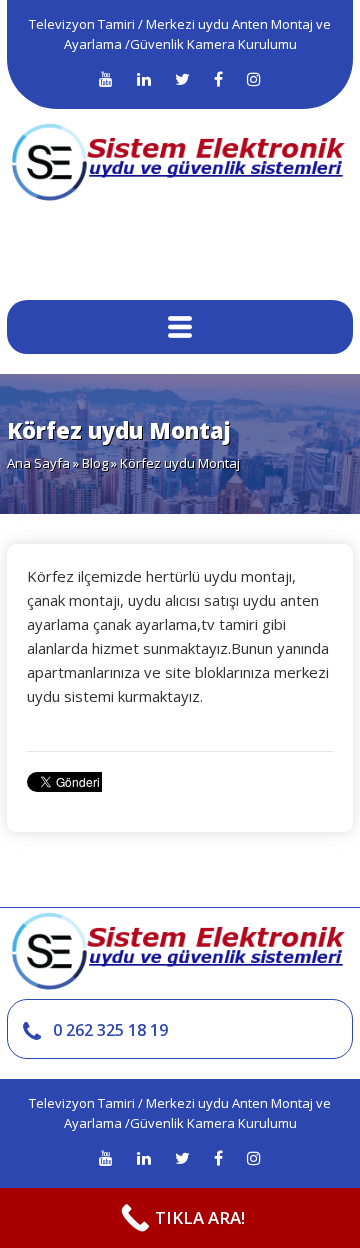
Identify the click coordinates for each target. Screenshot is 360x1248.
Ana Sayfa (38, 463)
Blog (95, 463)
